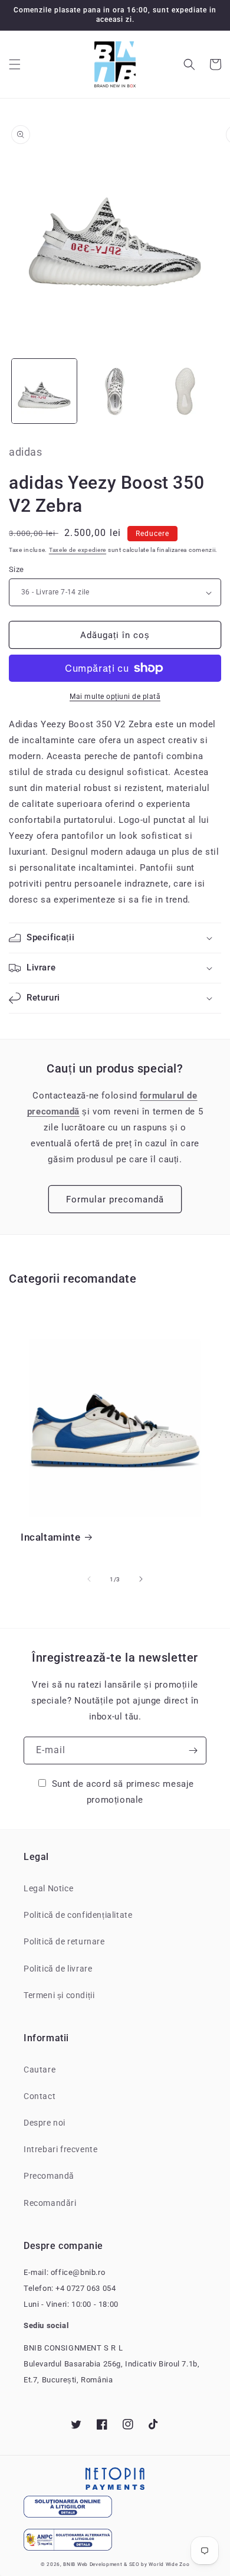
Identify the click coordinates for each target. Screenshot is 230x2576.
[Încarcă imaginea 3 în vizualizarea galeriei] (185, 391)
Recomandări (50, 2203)
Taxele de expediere (78, 550)
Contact (40, 2096)
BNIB (69, 2564)
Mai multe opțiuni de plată (115, 697)
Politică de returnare (64, 1941)
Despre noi (45, 2123)
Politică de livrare (58, 1969)
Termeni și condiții (59, 1995)
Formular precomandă (115, 1199)
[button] (15, 64)
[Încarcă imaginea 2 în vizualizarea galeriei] (115, 391)
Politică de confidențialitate (78, 1915)
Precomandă (49, 2176)
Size (17, 569)
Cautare (40, 2070)
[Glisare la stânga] (89, 1579)
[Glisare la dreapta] (141, 1579)
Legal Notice (48, 1888)
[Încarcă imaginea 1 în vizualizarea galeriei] (44, 391)
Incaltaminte (50, 1537)
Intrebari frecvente (60, 2149)
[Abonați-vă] (193, 1750)
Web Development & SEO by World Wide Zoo (133, 2564)
